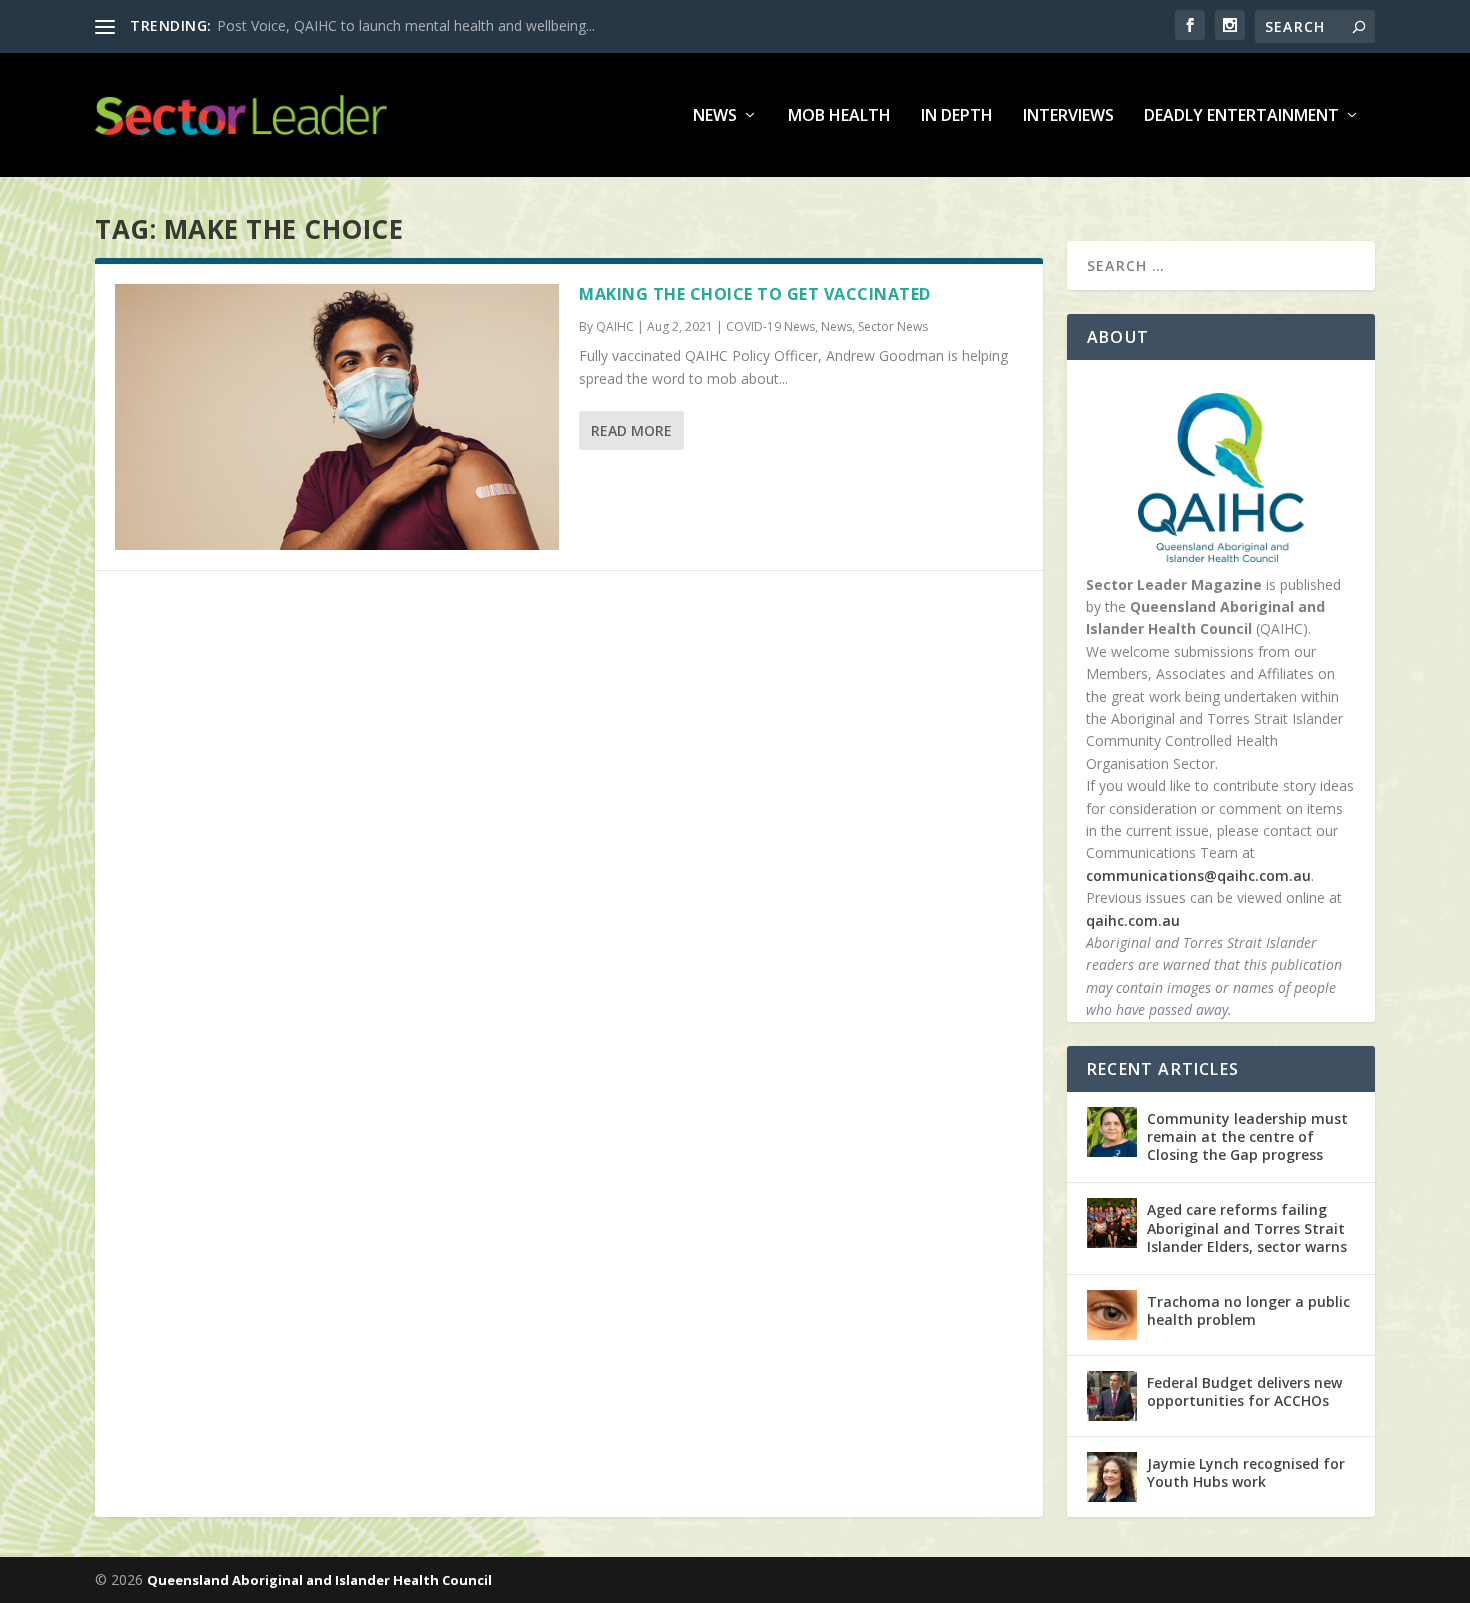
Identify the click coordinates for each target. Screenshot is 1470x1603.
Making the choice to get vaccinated (755, 294)
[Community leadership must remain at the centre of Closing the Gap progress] (1112, 1132)
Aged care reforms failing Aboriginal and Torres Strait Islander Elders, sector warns (1247, 1227)
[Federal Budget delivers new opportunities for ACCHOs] (1112, 1396)
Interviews (1068, 116)
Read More (631, 430)
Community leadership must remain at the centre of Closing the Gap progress (1247, 1136)
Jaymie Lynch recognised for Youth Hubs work (1246, 1472)
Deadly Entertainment (1241, 116)
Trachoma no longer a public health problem (1248, 1310)
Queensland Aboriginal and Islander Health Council (319, 1580)
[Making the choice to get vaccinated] (337, 417)
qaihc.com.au (1133, 920)
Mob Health (839, 116)
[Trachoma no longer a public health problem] (1112, 1315)
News (715, 116)
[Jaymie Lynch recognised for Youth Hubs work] (1112, 1477)
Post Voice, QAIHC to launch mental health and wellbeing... (406, 25)
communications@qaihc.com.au (1198, 875)
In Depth (957, 116)
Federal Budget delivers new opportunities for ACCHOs (1244, 1391)
